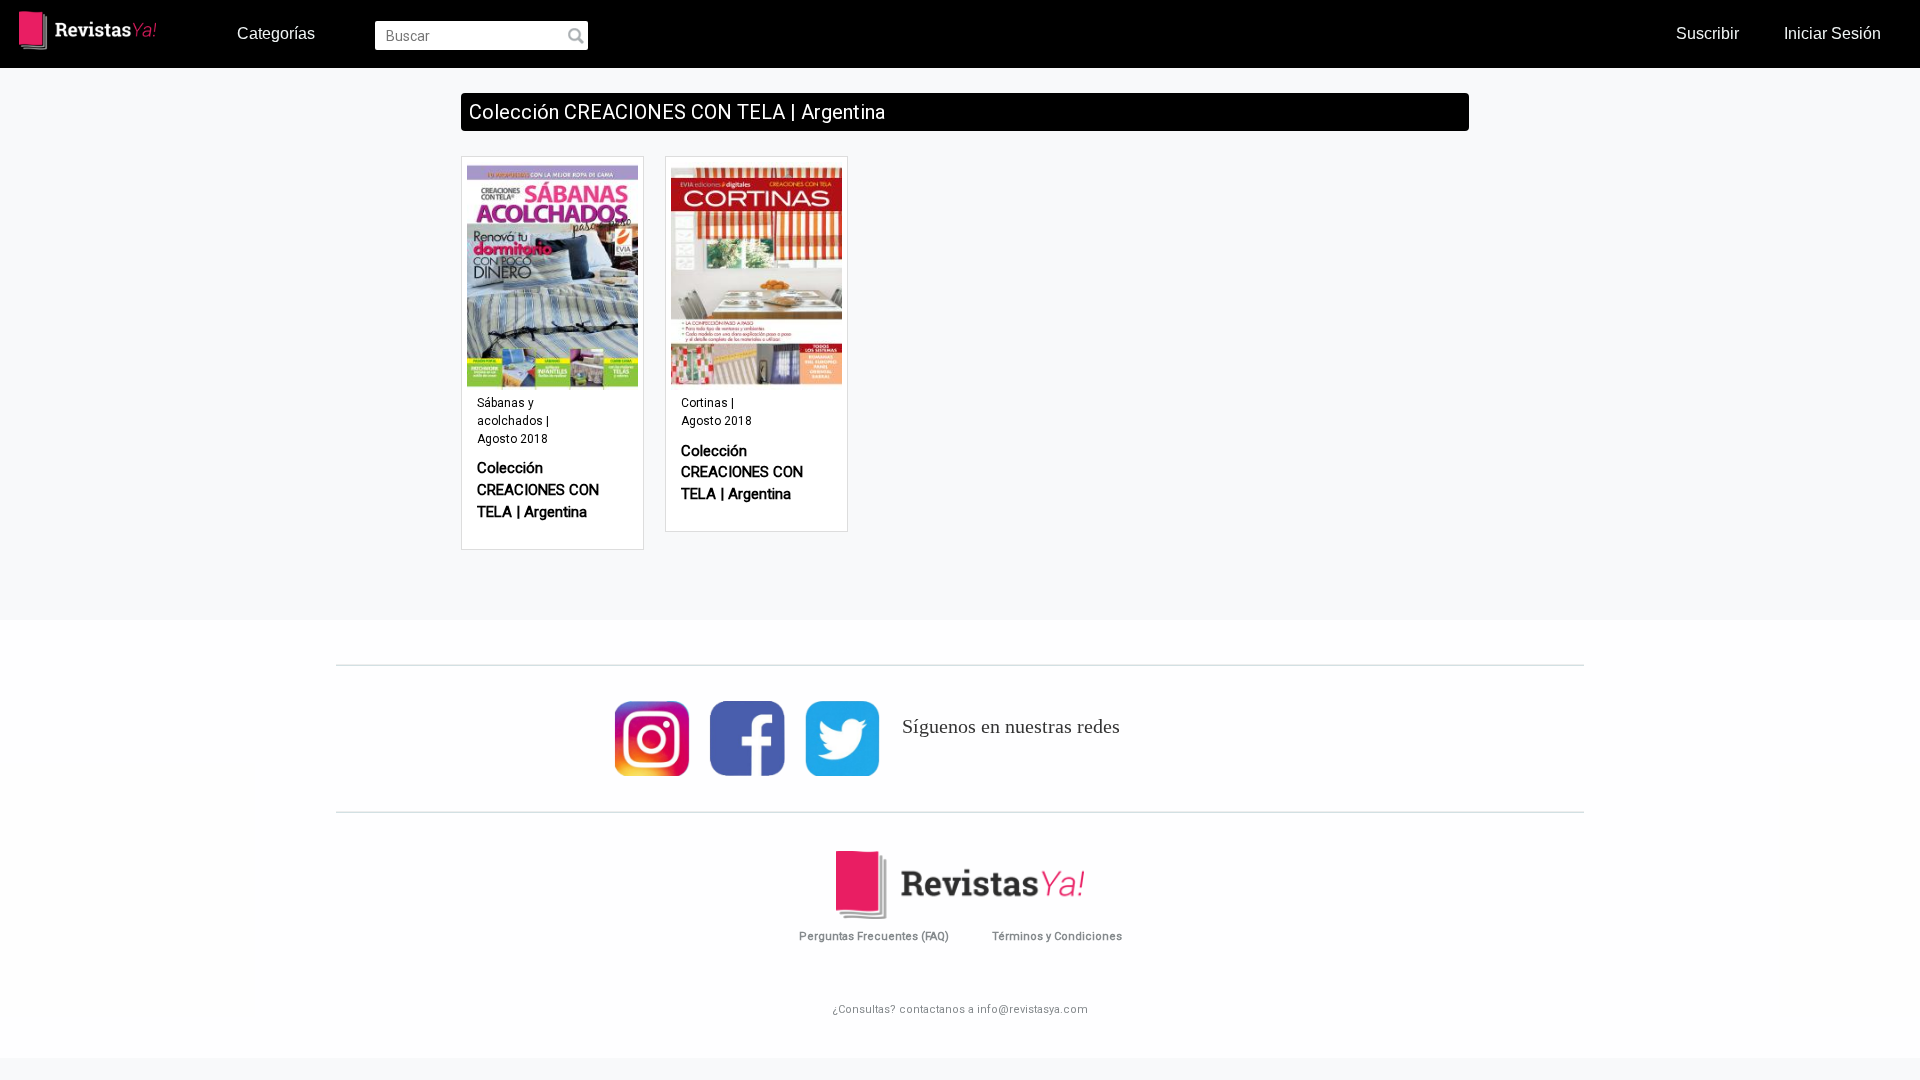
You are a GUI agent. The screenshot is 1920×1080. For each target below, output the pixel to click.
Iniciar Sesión (1832, 33)
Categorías (276, 33)
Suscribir (1707, 33)
